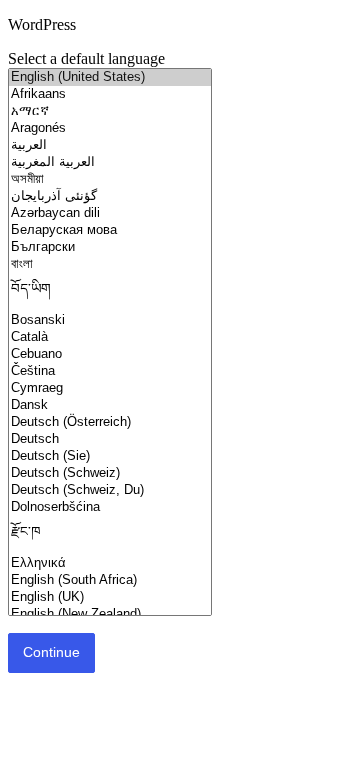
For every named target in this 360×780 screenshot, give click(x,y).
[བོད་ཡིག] (110, 292)
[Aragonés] (110, 128)
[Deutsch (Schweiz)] (110, 473)
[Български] (110, 247)
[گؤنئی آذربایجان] (110, 196)
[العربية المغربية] (110, 162)
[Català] (110, 337)
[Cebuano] (110, 354)
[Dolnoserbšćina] (110, 507)
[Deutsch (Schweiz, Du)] (110, 490)
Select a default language (86, 58)
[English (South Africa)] (110, 580)
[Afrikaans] (110, 94)
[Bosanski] (110, 320)
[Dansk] (110, 405)
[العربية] (110, 145)
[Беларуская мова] (110, 230)
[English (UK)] (110, 597)
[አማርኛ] (110, 111)
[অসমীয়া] (110, 179)
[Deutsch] (110, 439)
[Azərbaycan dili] (110, 213)
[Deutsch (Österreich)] (110, 422)
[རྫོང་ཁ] (110, 535)
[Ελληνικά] (110, 563)
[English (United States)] (110, 77)
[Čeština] (110, 371)
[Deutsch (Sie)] (110, 456)
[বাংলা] (110, 264)
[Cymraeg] (110, 388)
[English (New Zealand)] (110, 614)
